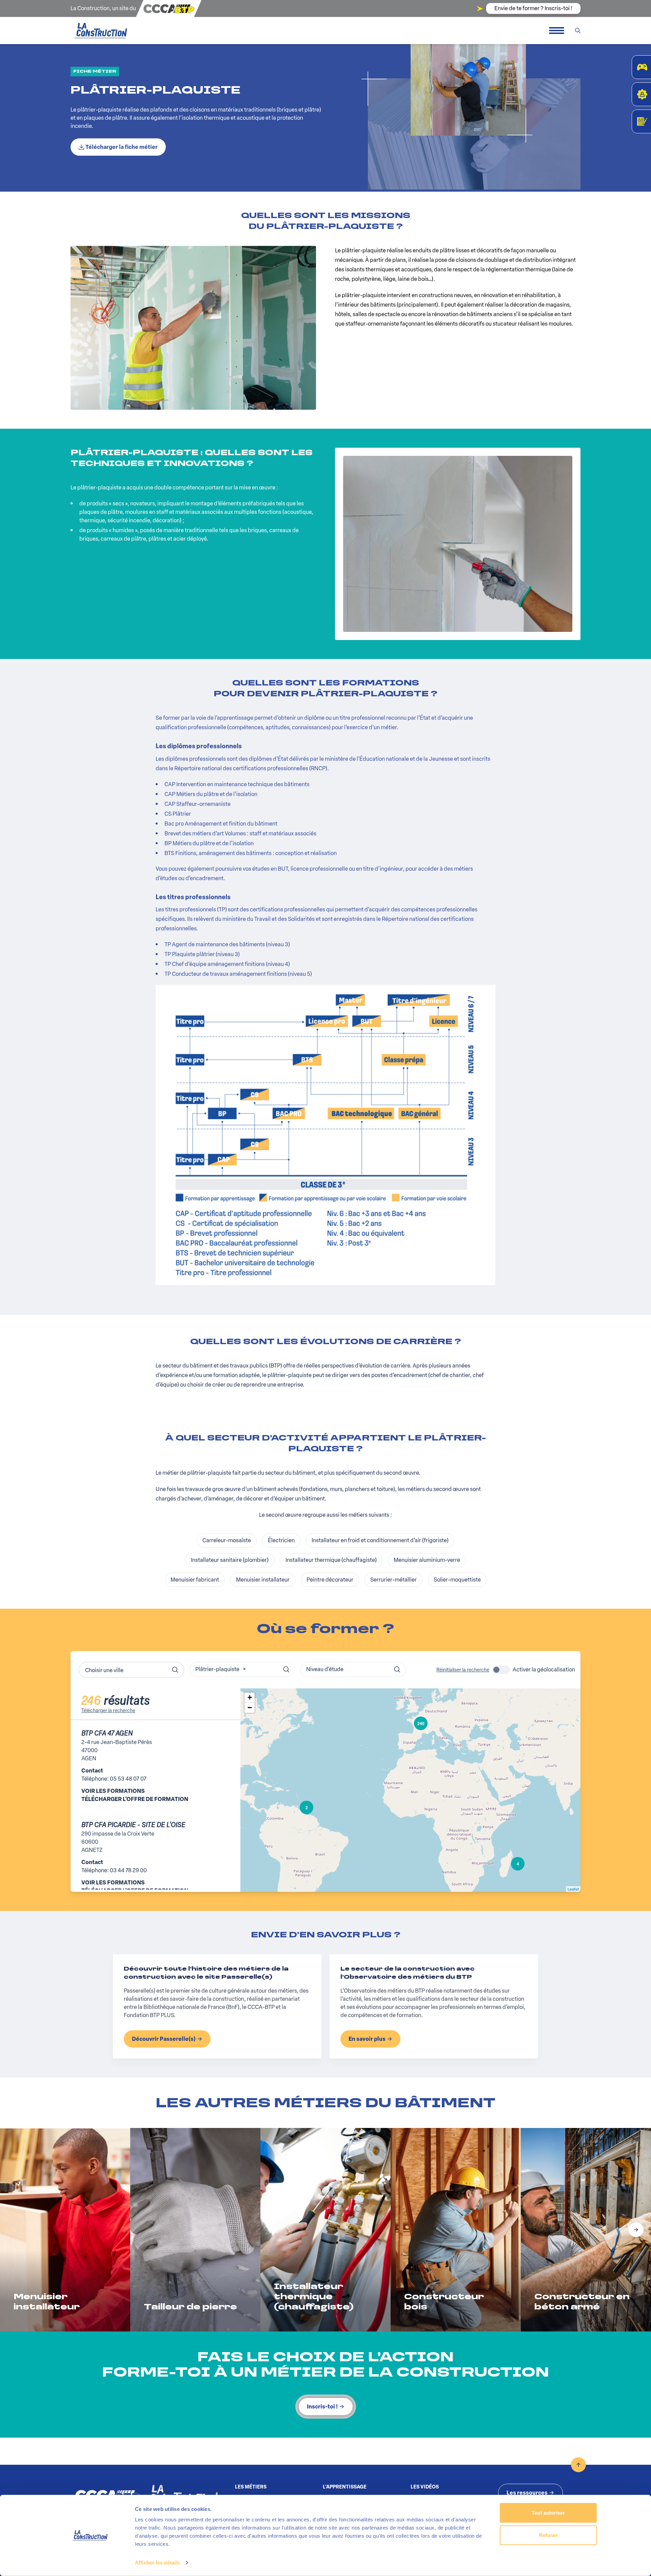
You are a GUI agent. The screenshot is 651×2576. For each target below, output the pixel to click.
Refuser (548, 2535)
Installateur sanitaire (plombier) (230, 1560)
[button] (636, 2230)
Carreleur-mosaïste (227, 1540)
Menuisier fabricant (195, 1580)
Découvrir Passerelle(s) (164, 2039)
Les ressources (527, 2493)
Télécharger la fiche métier (122, 147)
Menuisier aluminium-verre (427, 1560)
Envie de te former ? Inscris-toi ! (533, 8)
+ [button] (250, 1697)
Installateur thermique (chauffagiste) (331, 1560)
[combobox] (131, 1670)
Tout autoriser (548, 2513)
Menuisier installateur (263, 1580)
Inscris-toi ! (322, 2407)
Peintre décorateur (330, 1580)
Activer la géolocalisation (544, 1670)
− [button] (250, 1708)
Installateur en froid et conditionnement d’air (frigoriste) (380, 1540)
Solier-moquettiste (457, 1580)
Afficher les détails (157, 2563)
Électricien (281, 1540)
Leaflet (573, 1889)
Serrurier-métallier (393, 1580)
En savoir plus (367, 2039)
